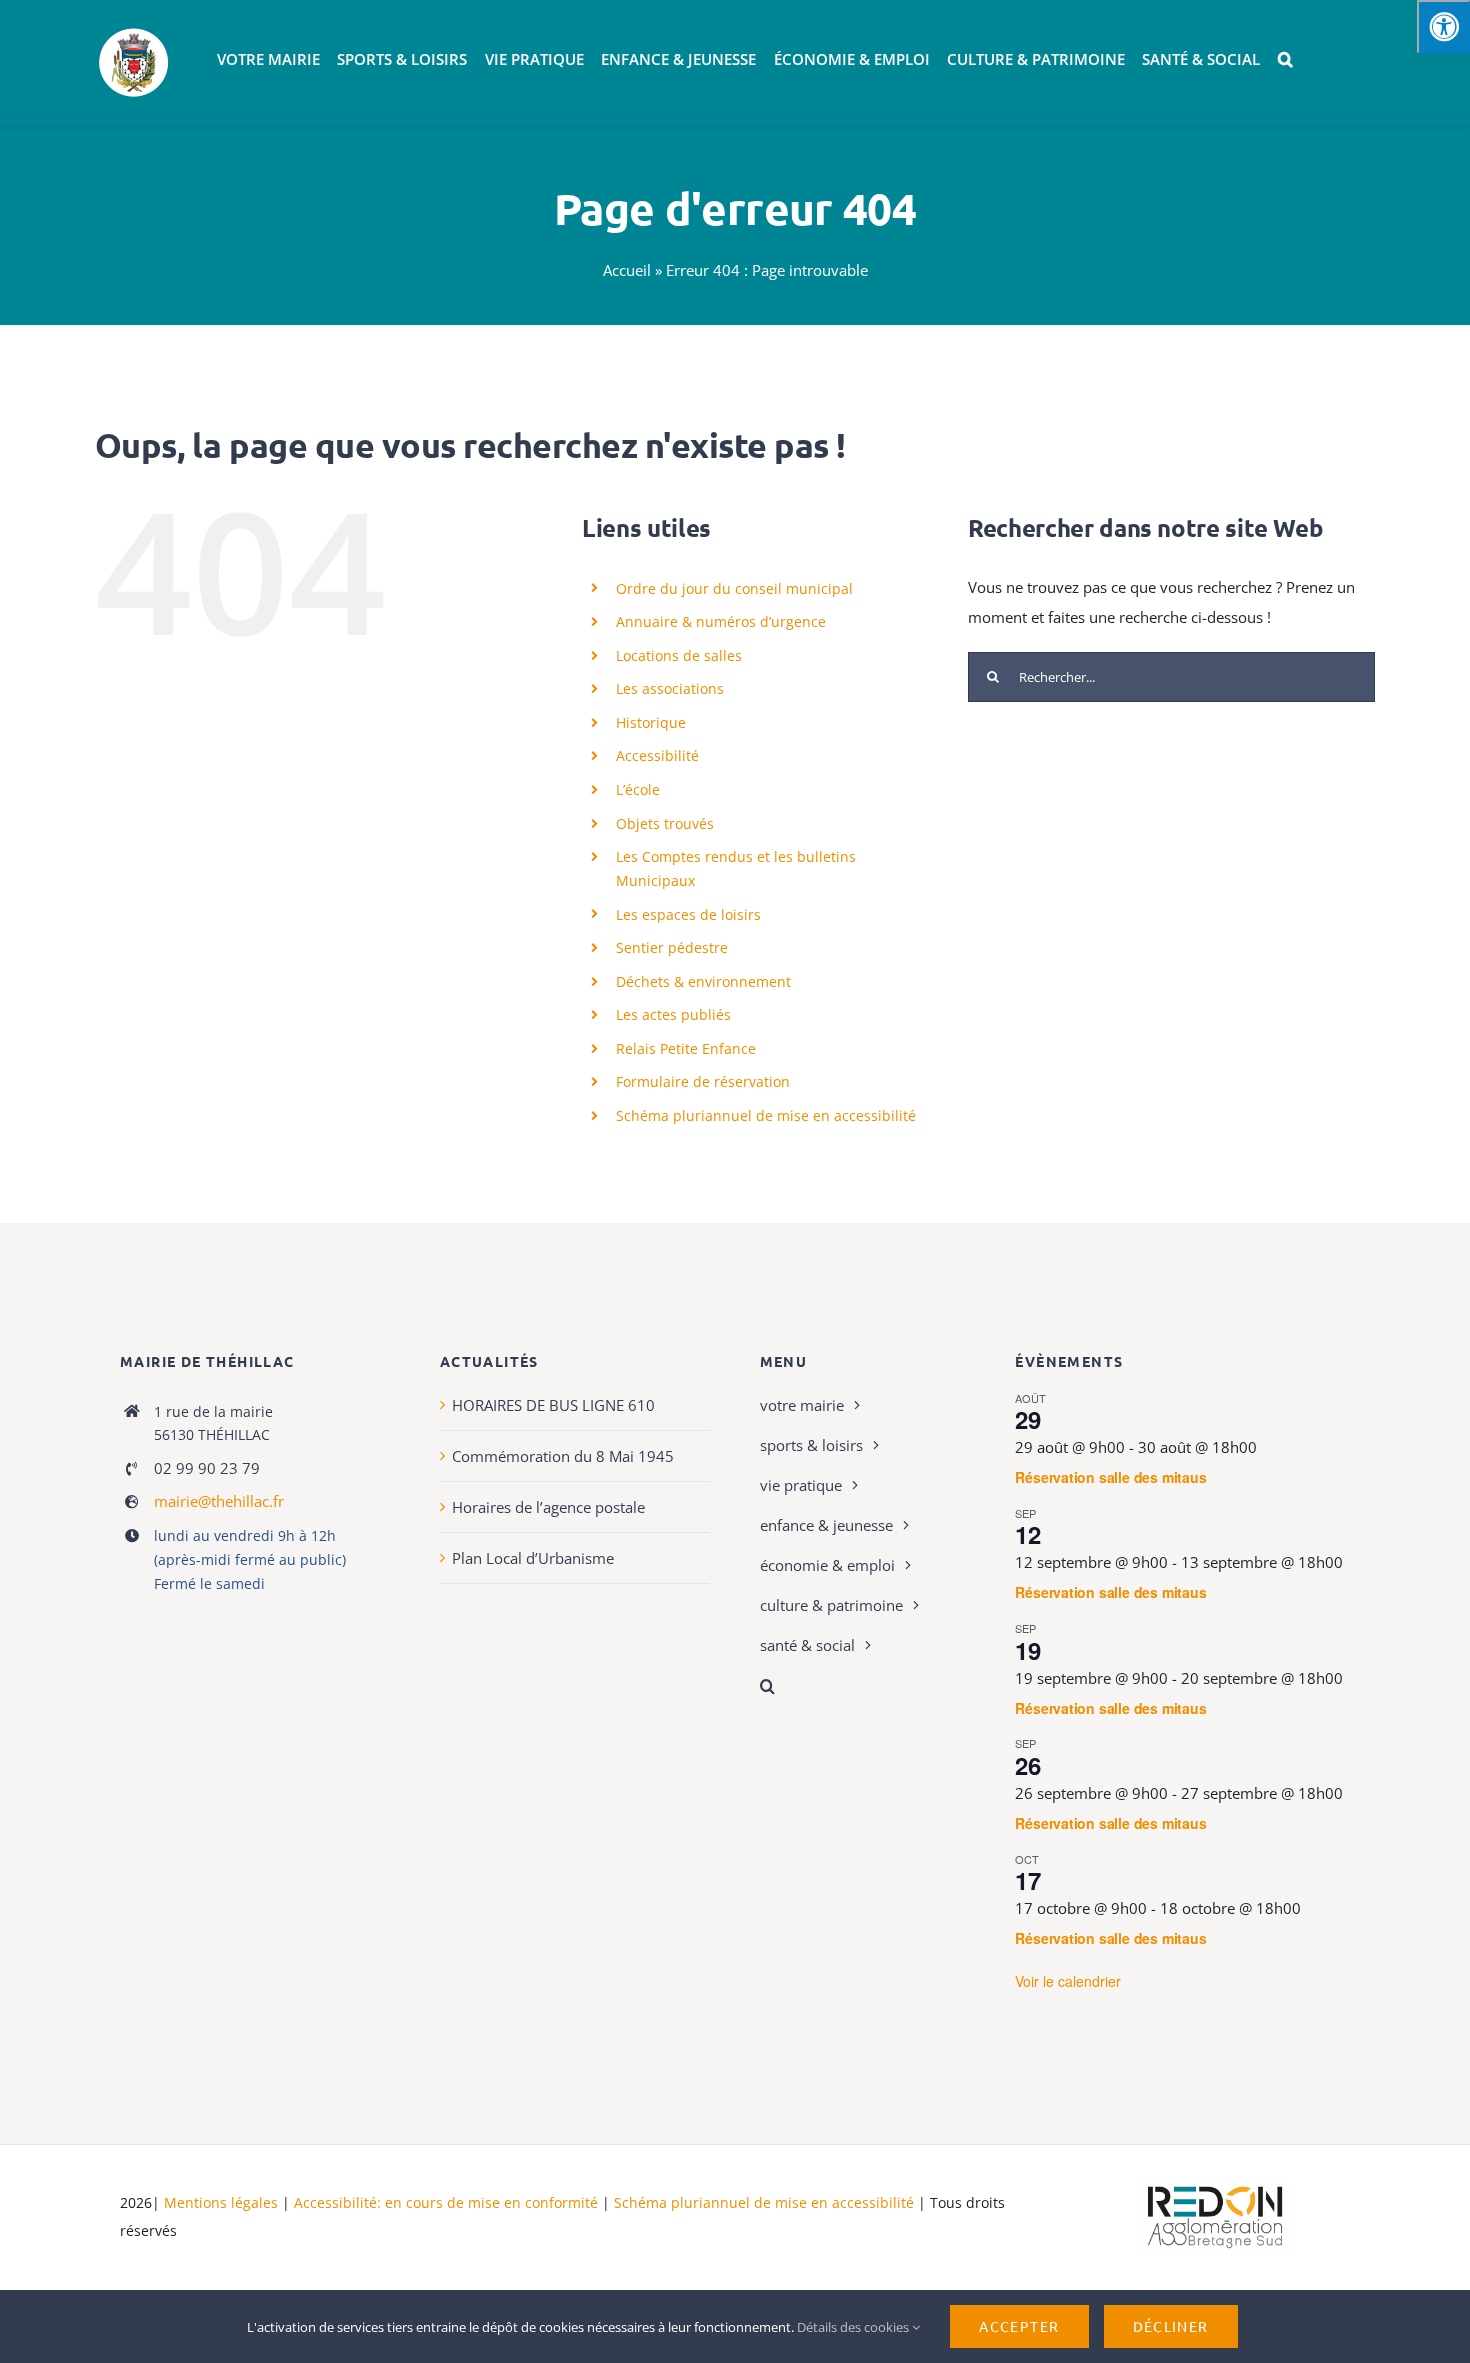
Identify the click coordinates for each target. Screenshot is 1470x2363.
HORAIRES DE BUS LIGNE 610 (553, 1405)
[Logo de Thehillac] (134, 32)
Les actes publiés (673, 1014)
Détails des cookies (854, 2327)
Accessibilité (657, 755)
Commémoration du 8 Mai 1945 (563, 1456)
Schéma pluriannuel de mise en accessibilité (766, 1115)
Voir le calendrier (1068, 1981)
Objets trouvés (665, 823)
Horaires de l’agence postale (548, 1507)
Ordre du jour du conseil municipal (734, 588)
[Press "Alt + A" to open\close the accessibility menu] (1443, 26)
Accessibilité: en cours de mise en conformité (448, 2202)
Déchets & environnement (703, 981)
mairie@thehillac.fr (219, 1501)
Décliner (1171, 2326)
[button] (1285, 60)
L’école (638, 789)
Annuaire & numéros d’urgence (721, 621)
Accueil (627, 270)
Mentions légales (221, 2202)
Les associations (670, 688)
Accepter (1019, 2326)
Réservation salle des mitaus (1110, 1477)
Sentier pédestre (672, 947)
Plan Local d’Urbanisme (533, 1558)
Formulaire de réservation (703, 1081)
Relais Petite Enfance (686, 1048)
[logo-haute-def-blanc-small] (1215, 2187)
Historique (651, 722)
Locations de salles (679, 655)
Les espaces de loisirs (688, 914)
